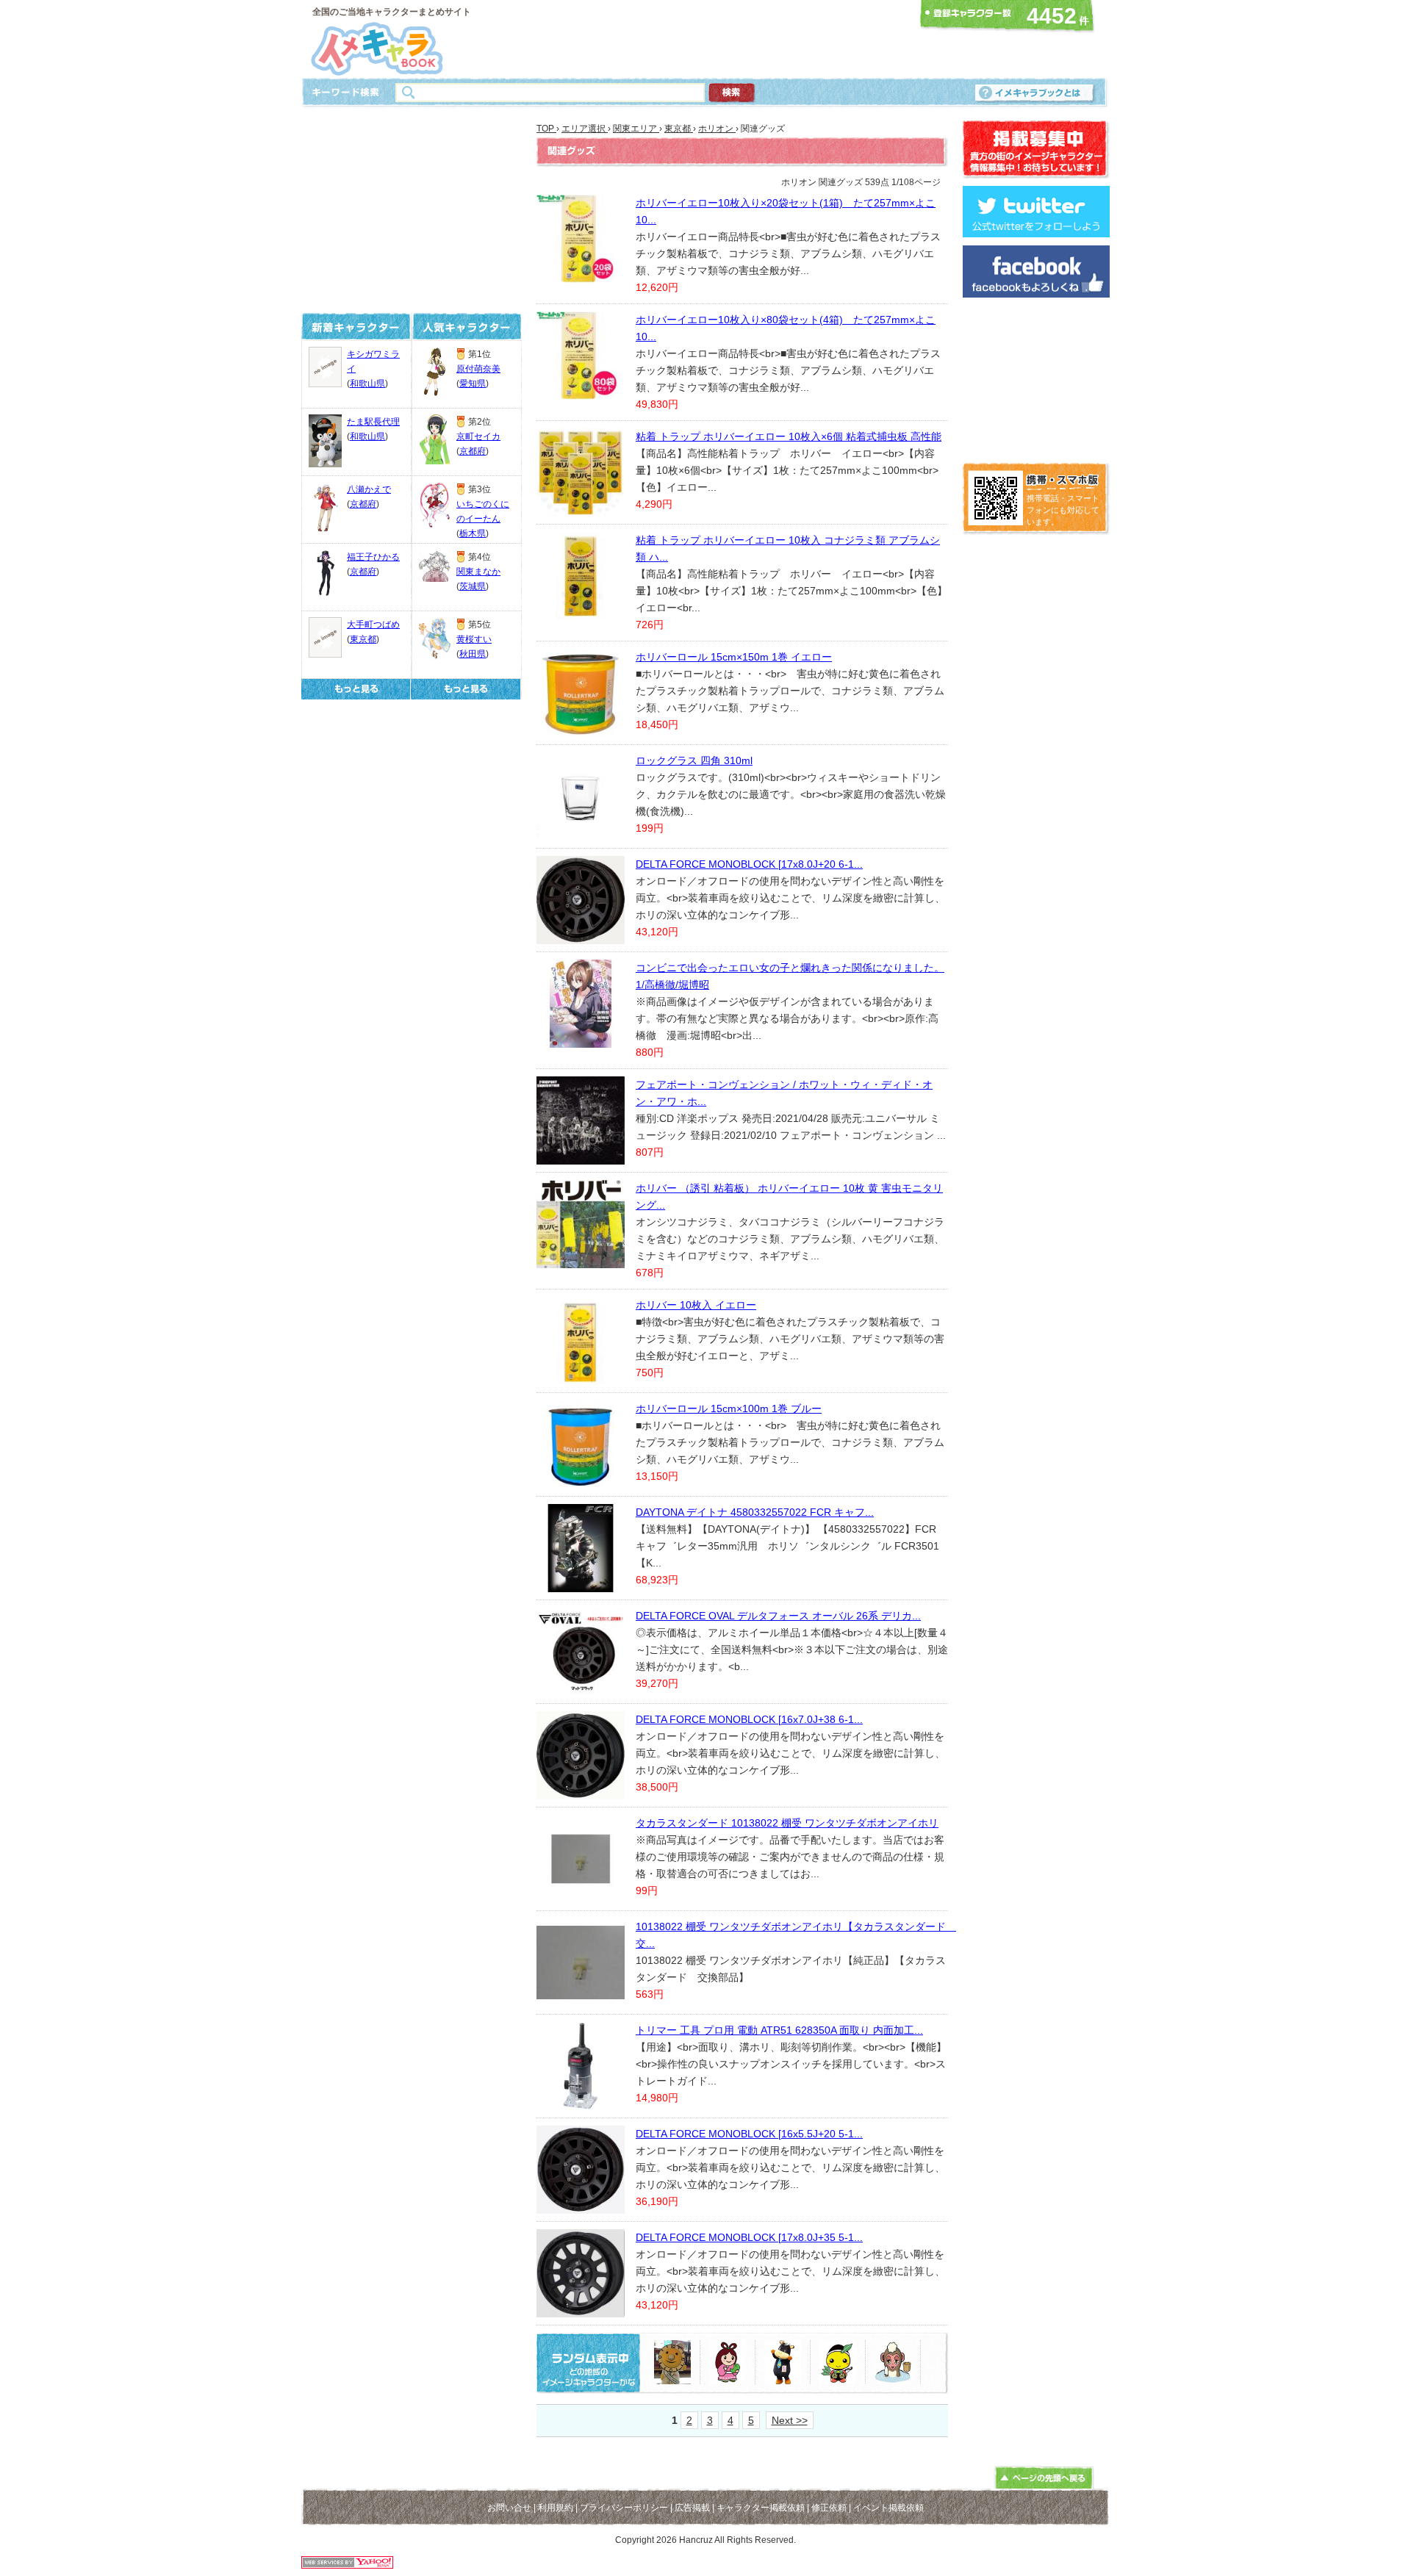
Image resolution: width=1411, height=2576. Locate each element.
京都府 (363, 504)
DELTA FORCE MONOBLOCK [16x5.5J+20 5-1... (749, 2134)
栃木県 (473, 533)
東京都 (363, 639)
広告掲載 (692, 2508)
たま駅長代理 (373, 422)
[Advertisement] (701, 39)
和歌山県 (367, 384)
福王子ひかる (373, 557)
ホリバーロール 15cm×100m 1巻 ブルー (729, 1408)
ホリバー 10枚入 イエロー (696, 1305)
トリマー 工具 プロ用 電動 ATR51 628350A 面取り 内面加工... (779, 2030)
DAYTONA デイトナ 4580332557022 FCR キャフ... (755, 1512)
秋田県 (473, 654)
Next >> (790, 2420)
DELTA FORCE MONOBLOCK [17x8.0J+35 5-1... (749, 2237)
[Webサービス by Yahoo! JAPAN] (347, 2565)
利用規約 (556, 2508)
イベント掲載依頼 (888, 2508)
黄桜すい (474, 639)
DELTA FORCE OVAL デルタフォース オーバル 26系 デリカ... (778, 1616)
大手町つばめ (373, 625)
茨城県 (473, 586)
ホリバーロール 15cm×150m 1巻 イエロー (734, 657)
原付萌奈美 (478, 369)
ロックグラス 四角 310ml (694, 760)
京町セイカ (478, 436)
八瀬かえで (369, 489)
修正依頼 (829, 2508)
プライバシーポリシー (624, 2508)
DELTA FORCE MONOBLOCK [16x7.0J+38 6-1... (749, 1719)
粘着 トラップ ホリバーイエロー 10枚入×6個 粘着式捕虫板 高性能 (789, 436)
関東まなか (478, 572)
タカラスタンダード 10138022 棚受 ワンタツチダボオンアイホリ (787, 1823)
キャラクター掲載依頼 (761, 2508)
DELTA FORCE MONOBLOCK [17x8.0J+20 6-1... (749, 864)
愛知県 (473, 384)
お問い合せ (509, 2508)
